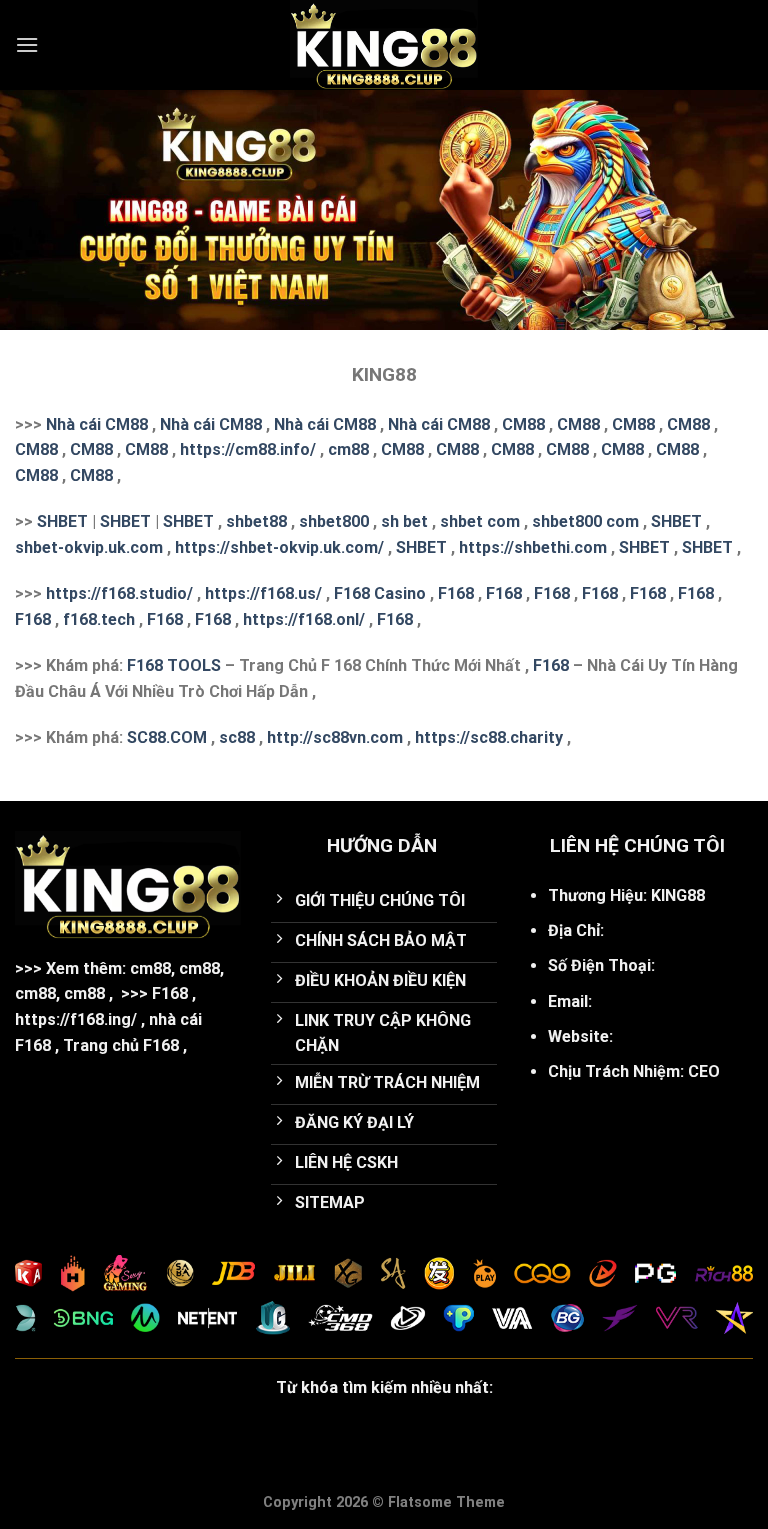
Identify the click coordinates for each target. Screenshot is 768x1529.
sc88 (237, 737)
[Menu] (27, 44)
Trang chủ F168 (121, 1045)
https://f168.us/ (263, 593)
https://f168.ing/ (76, 1019)
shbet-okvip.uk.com (89, 547)
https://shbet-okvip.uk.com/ (279, 547)
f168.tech (99, 619)
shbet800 (334, 521)
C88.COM (172, 737)
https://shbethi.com (533, 547)
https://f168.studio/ (119, 593)
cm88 (348, 449)
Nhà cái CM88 (97, 424)
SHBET (62, 521)
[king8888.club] (384, 45)
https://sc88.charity (489, 737)
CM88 (523, 424)
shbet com (480, 521)
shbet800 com (585, 521)
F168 (456, 593)
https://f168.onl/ (304, 619)
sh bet (404, 521)
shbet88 (256, 521)
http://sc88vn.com (335, 737)
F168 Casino (380, 593)
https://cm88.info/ (248, 449)
